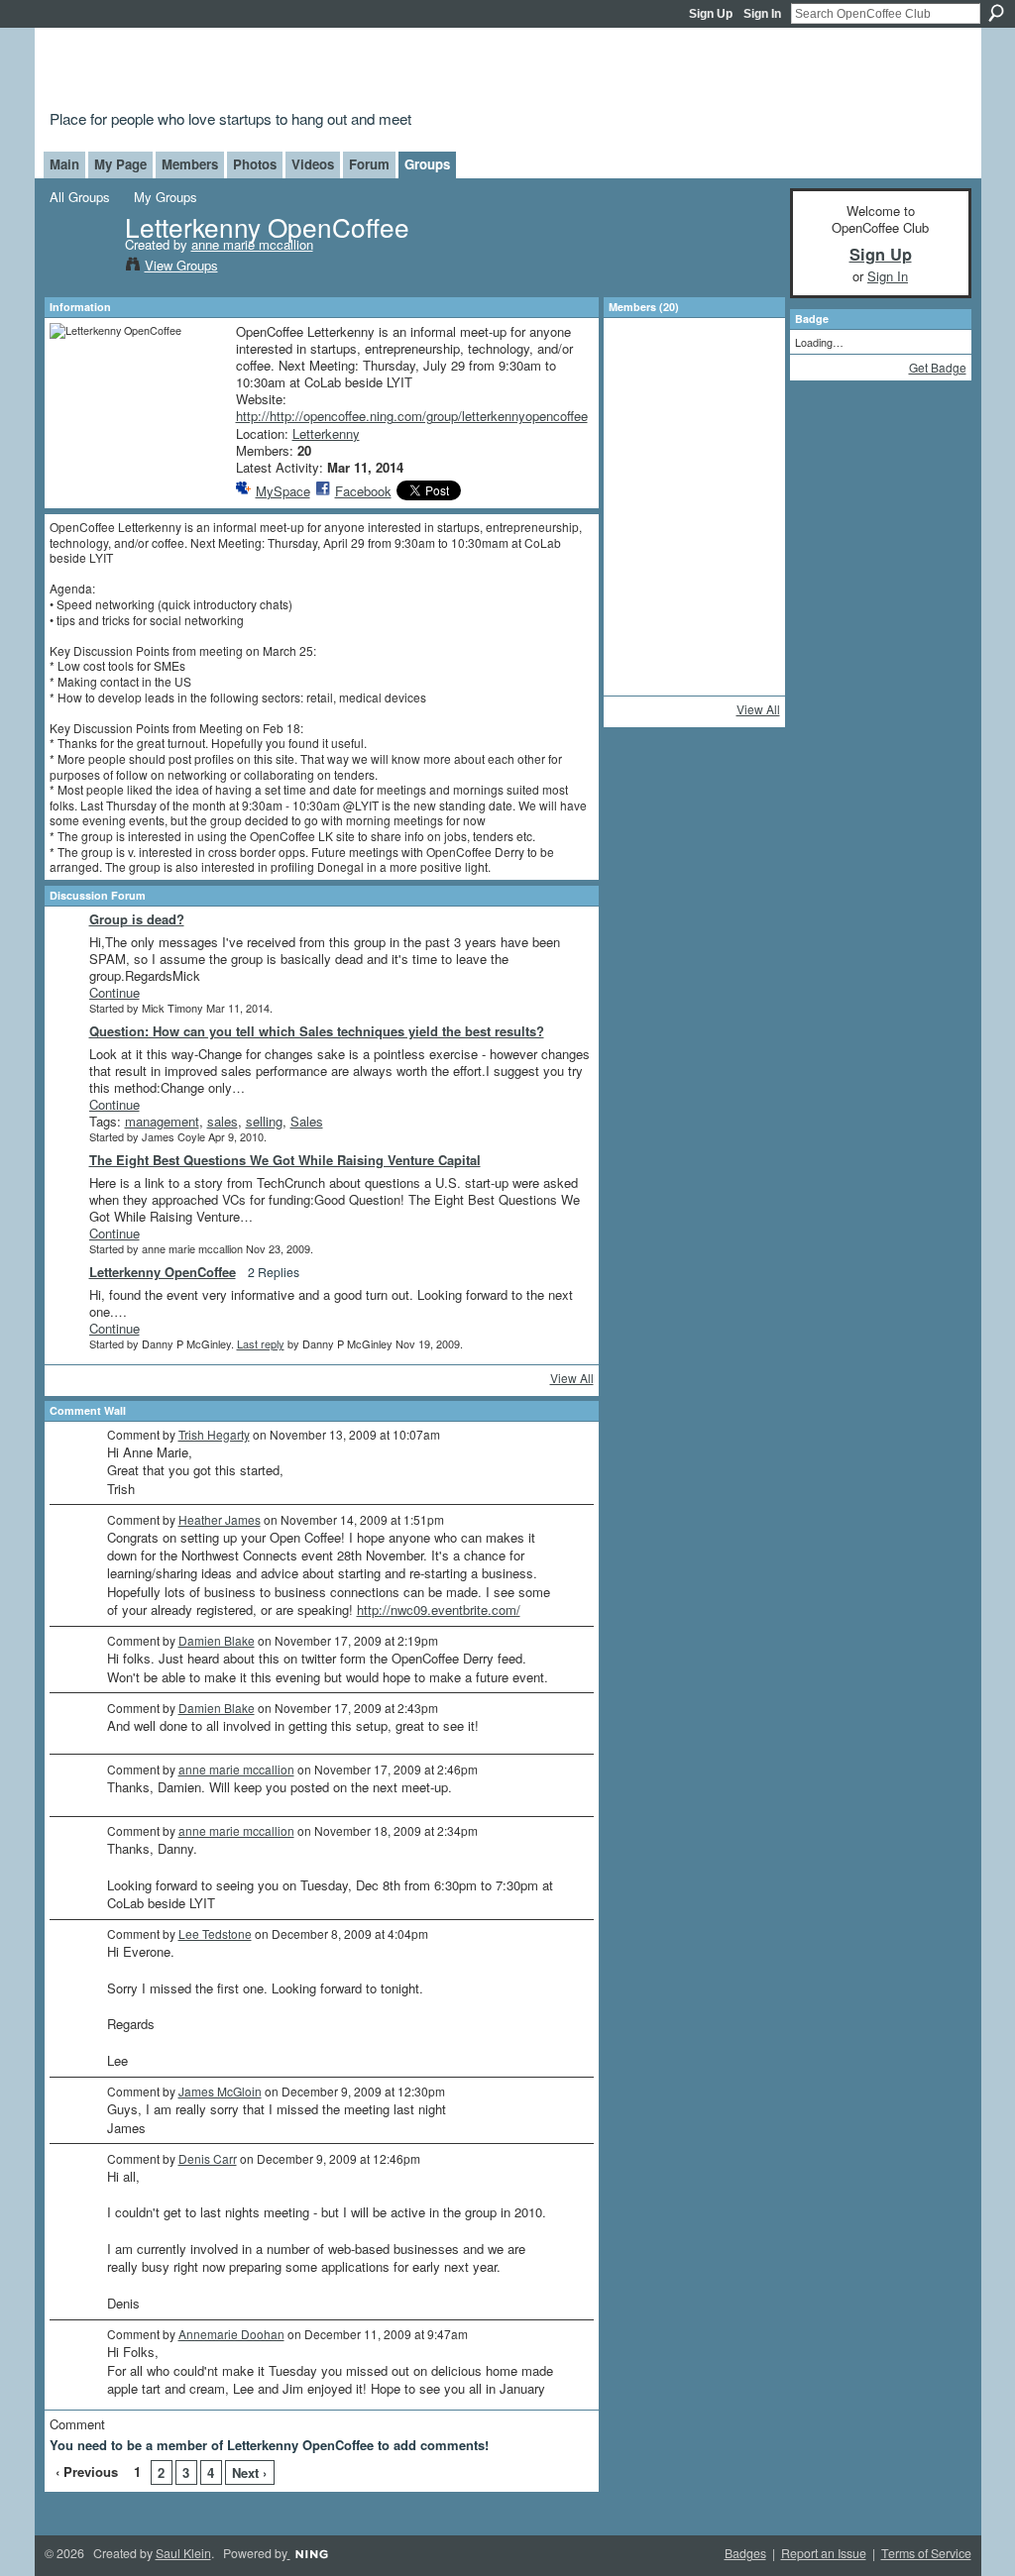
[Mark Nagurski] (694, 576)
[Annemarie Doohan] (746, 523)
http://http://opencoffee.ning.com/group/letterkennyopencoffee (412, 416)
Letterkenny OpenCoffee (163, 1272)
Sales (307, 1121)
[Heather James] (641, 628)
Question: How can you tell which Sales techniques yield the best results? (317, 1031)
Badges (745, 2553)
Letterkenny (326, 433)
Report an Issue (824, 2553)
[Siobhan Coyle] (641, 471)
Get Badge (938, 367)
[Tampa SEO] (694, 418)
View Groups (181, 265)
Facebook (363, 491)
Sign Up (711, 14)
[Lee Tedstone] (746, 471)
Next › (249, 2472)
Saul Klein (183, 2553)
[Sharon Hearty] (746, 628)
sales (223, 1121)
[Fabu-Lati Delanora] (641, 418)
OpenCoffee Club (370, 72)
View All (572, 1378)
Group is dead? (137, 919)
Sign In (762, 14)
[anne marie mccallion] (81, 268)
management (162, 1121)
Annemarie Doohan (231, 2334)
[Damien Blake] (641, 576)
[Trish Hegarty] (694, 628)
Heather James (220, 1519)
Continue (114, 992)
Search (996, 13)
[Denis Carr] (641, 523)
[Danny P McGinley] (641, 366)
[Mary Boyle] (746, 418)
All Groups (80, 197)
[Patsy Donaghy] (694, 681)
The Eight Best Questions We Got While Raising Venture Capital (285, 1160)
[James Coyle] (694, 366)
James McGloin (220, 2091)
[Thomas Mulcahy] (694, 471)
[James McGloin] (641, 681)
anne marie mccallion (252, 244)
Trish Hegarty (214, 1434)
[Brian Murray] (746, 576)
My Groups (166, 197)
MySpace (283, 491)
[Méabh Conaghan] (694, 523)
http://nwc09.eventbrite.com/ (439, 1610)
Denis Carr (208, 2158)
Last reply (261, 1343)
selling (264, 1121)
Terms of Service (926, 2553)
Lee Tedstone (215, 1933)
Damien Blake (217, 1640)
